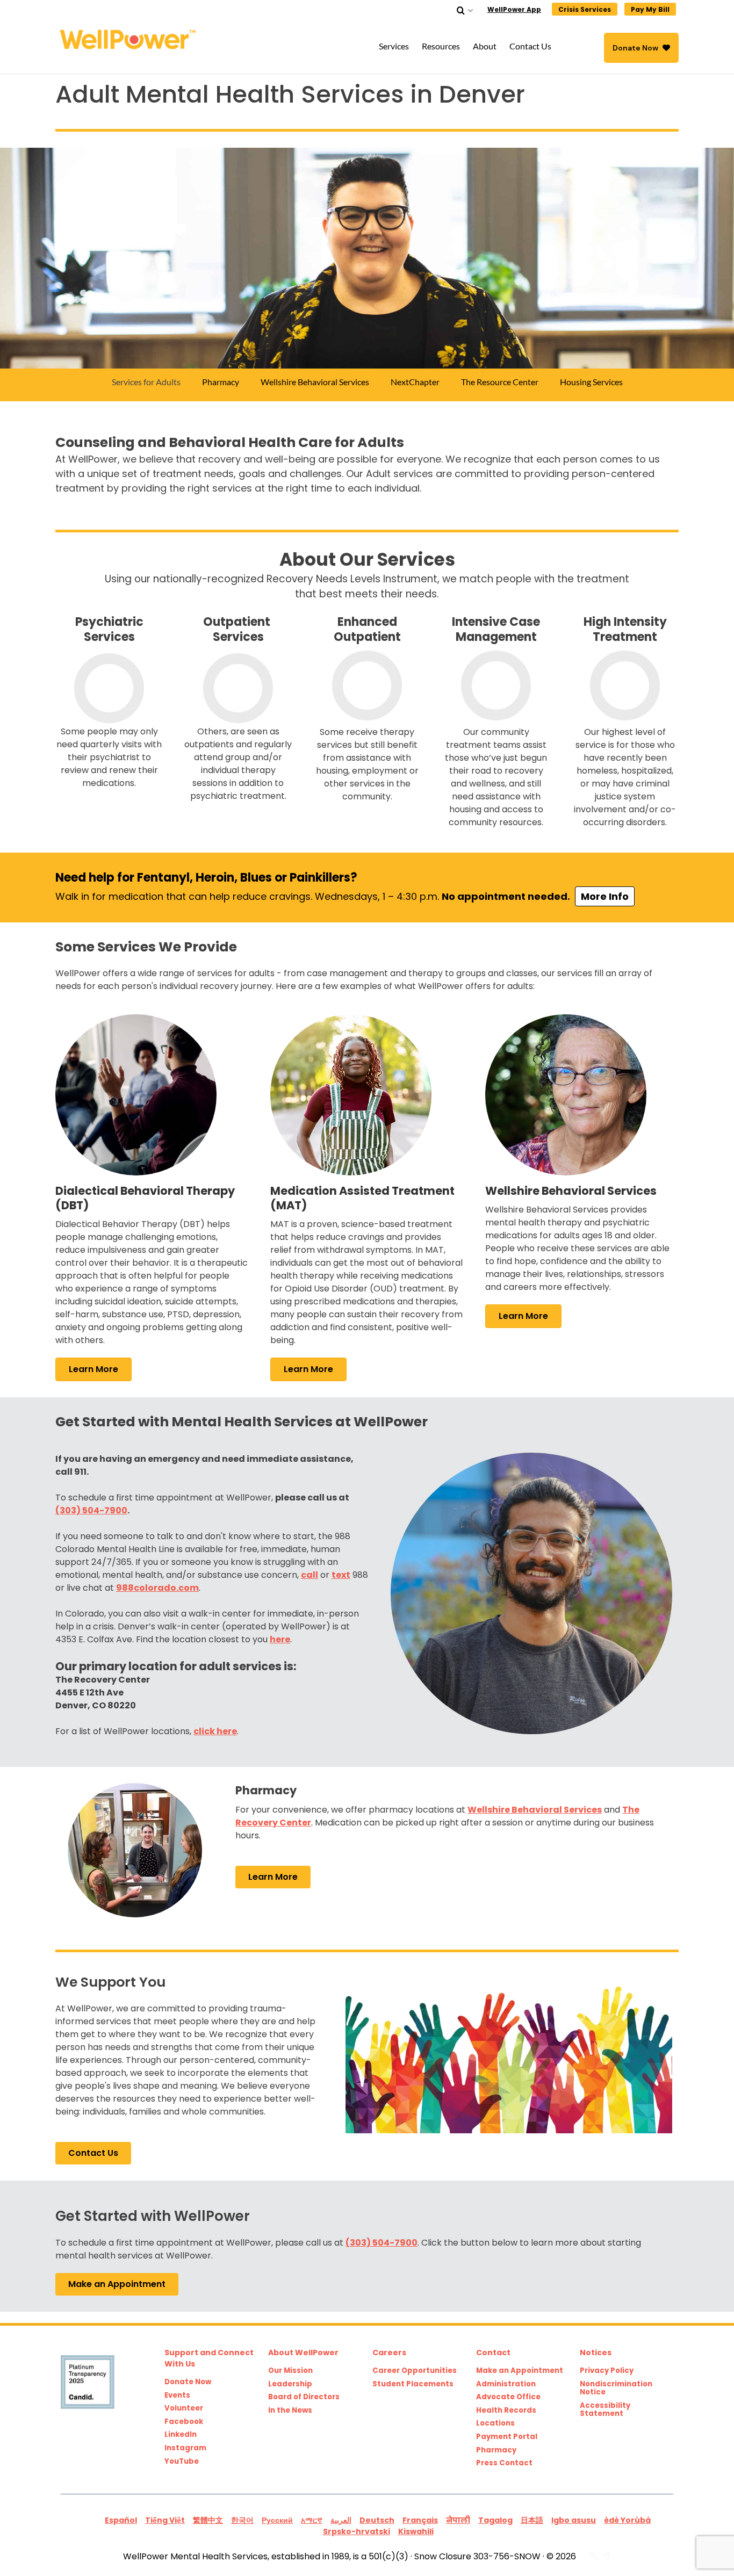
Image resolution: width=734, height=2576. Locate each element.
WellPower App (514, 9)
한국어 (242, 2520)
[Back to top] (704, 2546)
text (341, 1575)
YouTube (182, 2462)
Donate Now (635, 48)
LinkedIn (181, 2435)
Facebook (184, 2422)
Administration (506, 2384)
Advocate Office (508, 2397)
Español (121, 2520)
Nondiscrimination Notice (616, 2388)
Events (177, 2395)
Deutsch (377, 2520)
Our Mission (290, 2371)
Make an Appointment (520, 2371)
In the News (290, 2411)
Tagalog (495, 2520)
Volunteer (184, 2408)
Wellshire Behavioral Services (535, 1810)
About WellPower (303, 2353)
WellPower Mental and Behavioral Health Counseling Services (131, 39)
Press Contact (504, 2463)
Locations (495, 2423)
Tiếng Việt (165, 2520)
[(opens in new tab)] (136, 1094)
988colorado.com (157, 1588)
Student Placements (413, 2384)
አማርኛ (312, 2520)
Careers (389, 2353)
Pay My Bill (650, 9)
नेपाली (458, 2520)
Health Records (506, 2411)
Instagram (185, 2448)
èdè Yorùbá (627, 2520)
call (310, 1575)
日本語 (532, 2520)
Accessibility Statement (605, 2410)
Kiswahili (416, 2531)
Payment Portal (507, 2437)
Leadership (290, 2384)
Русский (277, 2520)
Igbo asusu (574, 2520)
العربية (341, 2520)
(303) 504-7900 (91, 1510)
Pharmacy (496, 2450)
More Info (605, 896)
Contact (493, 2353)
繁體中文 (208, 2520)
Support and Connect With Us (209, 2358)
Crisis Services (585, 9)
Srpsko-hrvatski (357, 2531)
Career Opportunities (415, 2371)
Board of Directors (304, 2397)
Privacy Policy (607, 2371)
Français (420, 2520)
